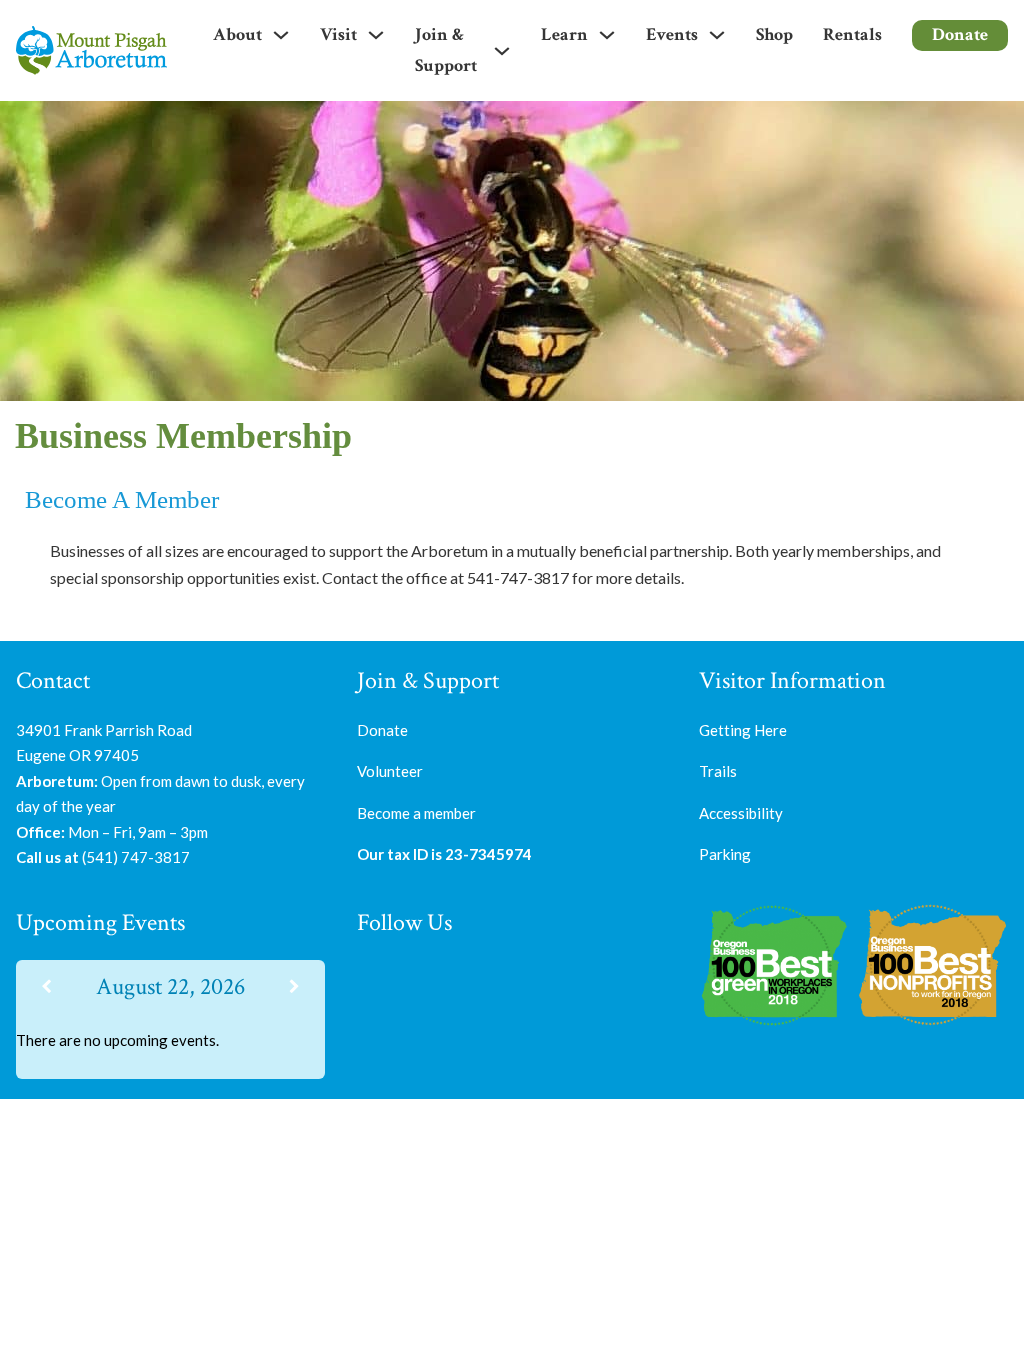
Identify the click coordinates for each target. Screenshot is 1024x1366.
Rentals (852, 34)
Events (672, 34)
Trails (718, 771)
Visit (338, 34)
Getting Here (743, 730)
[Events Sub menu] (717, 35)
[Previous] (47, 986)
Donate (960, 34)
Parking (725, 854)
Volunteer (390, 771)
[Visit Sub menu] (376, 35)
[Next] (294, 986)
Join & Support (446, 50)
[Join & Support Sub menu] (502, 51)
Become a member (416, 813)
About (237, 34)
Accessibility (741, 813)
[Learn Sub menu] (607, 35)
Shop (774, 34)
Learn (564, 34)
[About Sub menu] (281, 35)
